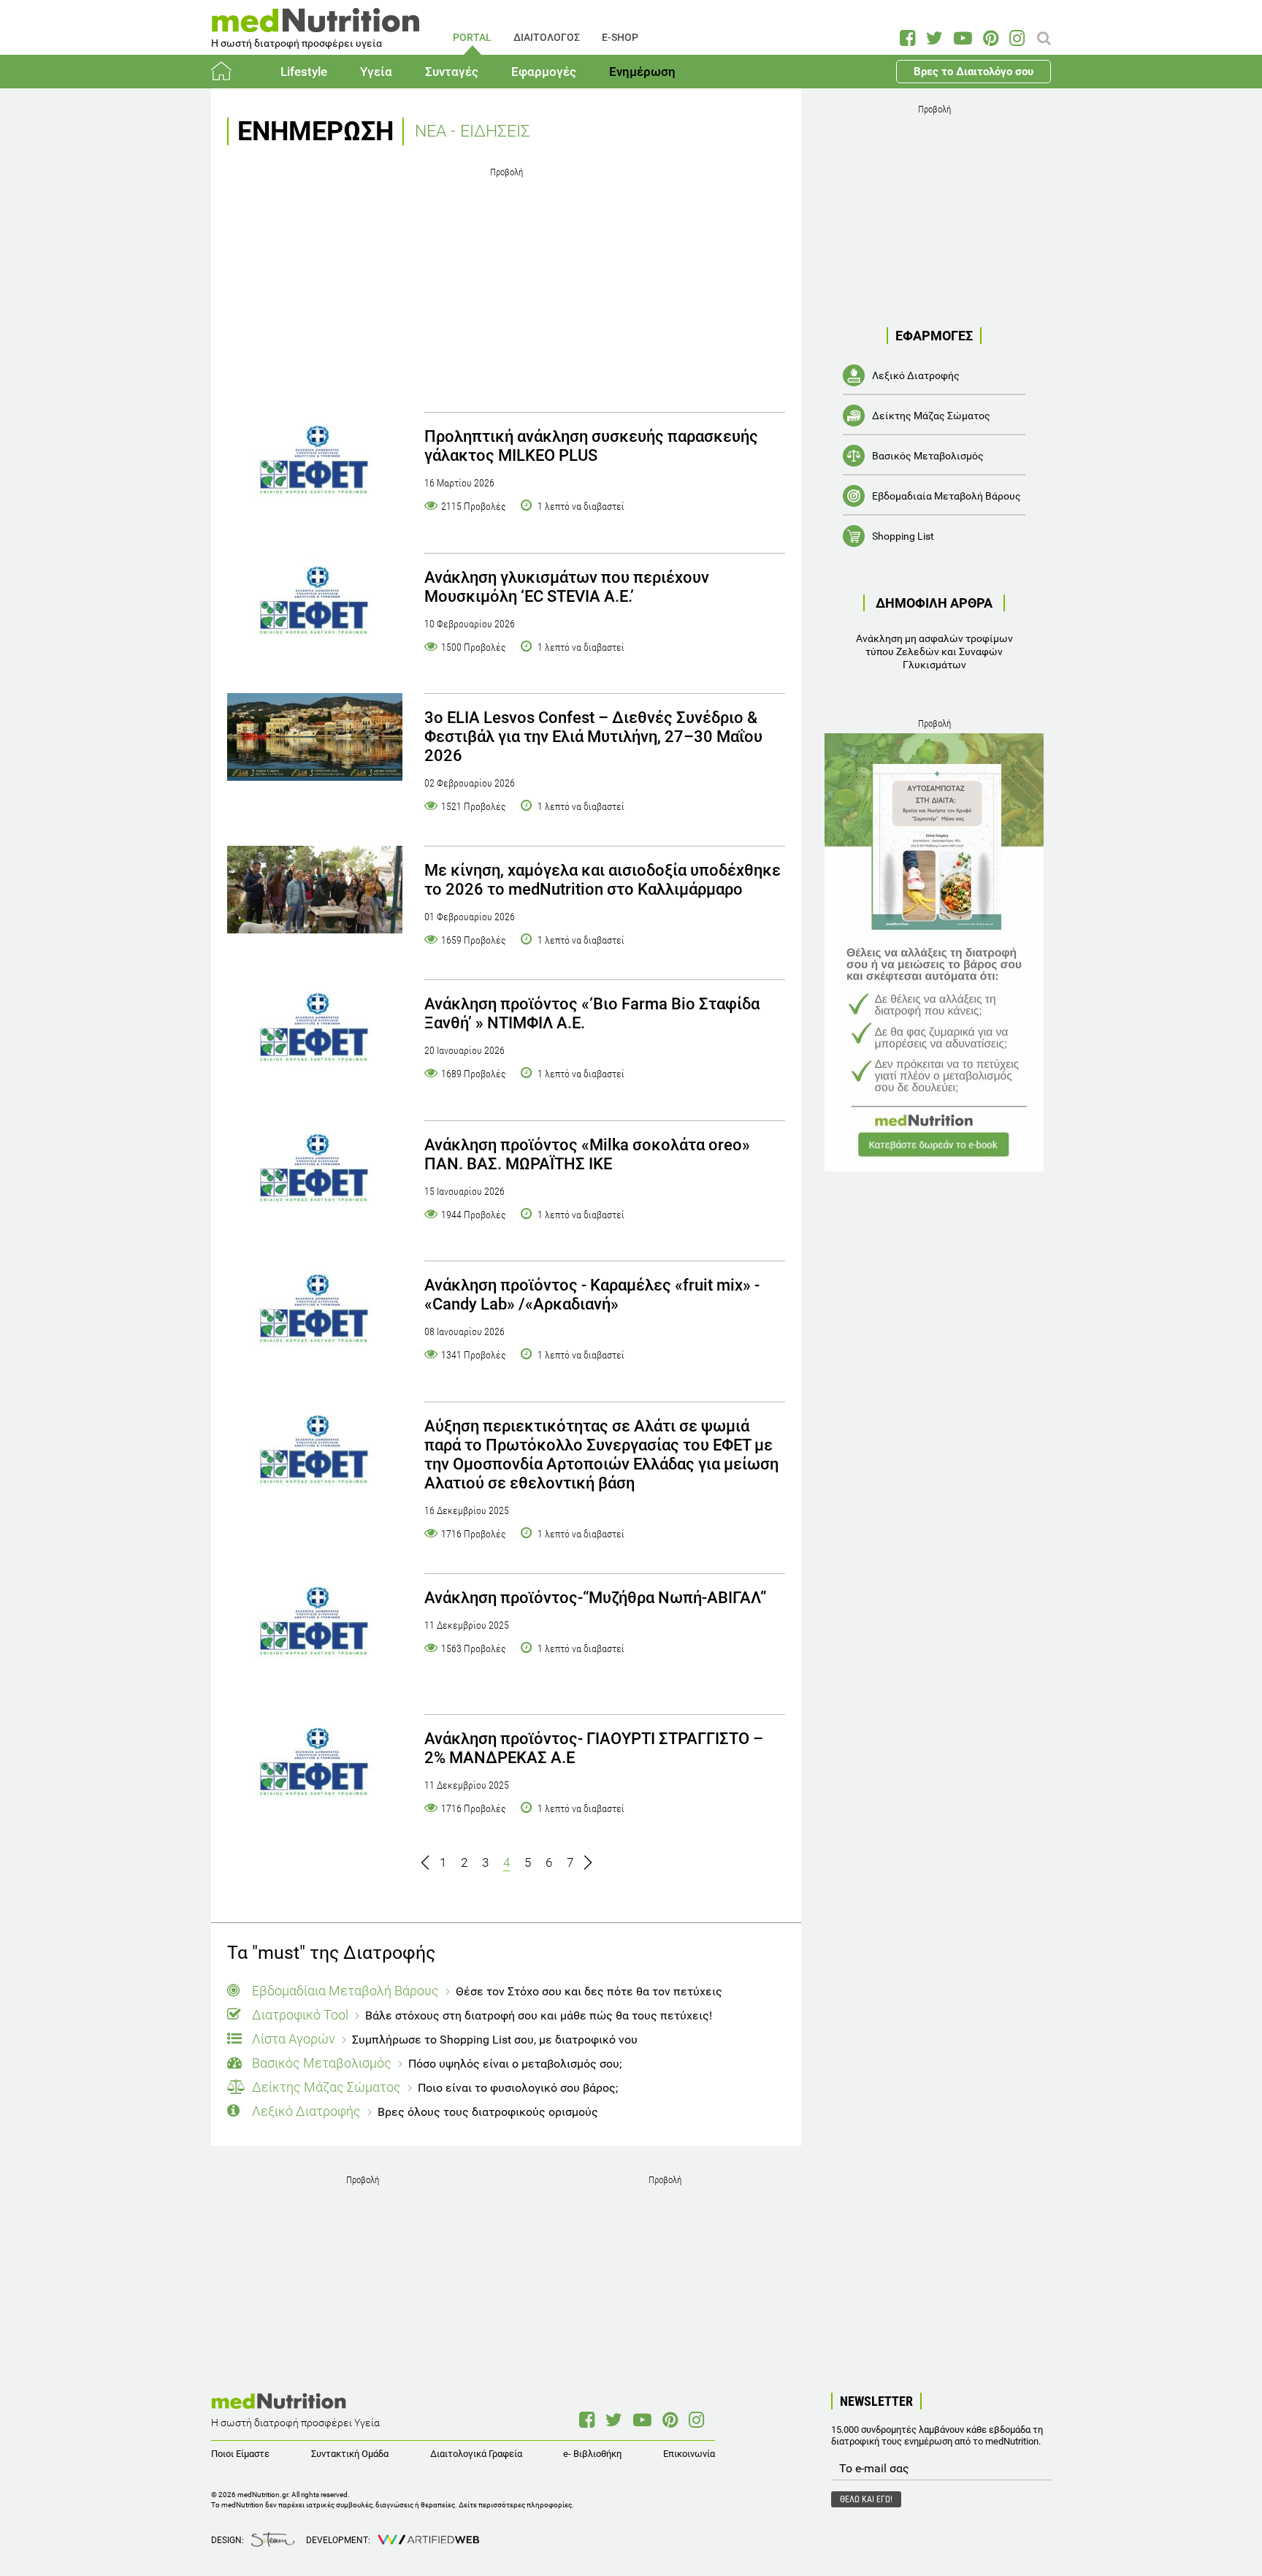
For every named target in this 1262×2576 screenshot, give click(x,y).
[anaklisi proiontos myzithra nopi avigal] (315, 1627)
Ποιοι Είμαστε (240, 2454)
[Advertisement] (506, 284)
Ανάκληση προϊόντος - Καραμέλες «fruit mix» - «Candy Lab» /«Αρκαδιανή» (592, 1295)
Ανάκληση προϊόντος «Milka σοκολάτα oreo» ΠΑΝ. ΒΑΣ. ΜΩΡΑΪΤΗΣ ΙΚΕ (587, 1154)
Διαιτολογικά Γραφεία (476, 2454)
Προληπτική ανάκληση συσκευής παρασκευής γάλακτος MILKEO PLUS (591, 446)
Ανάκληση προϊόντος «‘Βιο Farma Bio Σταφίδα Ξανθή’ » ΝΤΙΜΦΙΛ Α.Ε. (592, 1013)
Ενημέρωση (642, 72)
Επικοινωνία (689, 2454)
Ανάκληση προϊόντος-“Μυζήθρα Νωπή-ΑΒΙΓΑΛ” (596, 1598)
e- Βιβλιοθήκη (592, 2454)
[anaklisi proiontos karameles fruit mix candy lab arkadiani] (315, 1315)
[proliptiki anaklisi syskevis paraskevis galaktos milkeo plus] (315, 466)
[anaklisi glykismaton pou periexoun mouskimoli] (315, 607)
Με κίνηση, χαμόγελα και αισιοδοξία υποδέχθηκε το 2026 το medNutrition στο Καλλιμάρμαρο (603, 880)
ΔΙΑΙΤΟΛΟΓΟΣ (547, 37)
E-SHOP (620, 37)
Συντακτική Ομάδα (350, 2454)
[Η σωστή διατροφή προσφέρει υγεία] (315, 25)
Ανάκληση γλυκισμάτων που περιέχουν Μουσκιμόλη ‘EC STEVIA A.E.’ (567, 587)
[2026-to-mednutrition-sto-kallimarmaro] (315, 890)
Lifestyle (304, 72)
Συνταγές (452, 72)
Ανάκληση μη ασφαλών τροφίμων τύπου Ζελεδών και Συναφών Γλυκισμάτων (934, 651)
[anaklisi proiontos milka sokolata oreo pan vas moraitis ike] (315, 1174)
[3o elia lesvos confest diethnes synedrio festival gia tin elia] (315, 737)
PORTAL (472, 37)
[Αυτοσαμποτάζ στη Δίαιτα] (934, 952)
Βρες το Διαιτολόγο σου (974, 72)
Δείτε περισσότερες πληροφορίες (515, 2505)
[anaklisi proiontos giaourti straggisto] (315, 1768)
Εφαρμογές (544, 72)
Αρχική (229, 72)
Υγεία (376, 72)
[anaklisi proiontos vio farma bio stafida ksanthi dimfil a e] (315, 1033)
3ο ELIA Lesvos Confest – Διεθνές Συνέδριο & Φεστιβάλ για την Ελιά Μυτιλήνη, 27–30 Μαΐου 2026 (593, 737)
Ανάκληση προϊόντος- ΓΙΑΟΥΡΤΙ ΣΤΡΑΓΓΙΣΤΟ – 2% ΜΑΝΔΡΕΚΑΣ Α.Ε (594, 1748)
